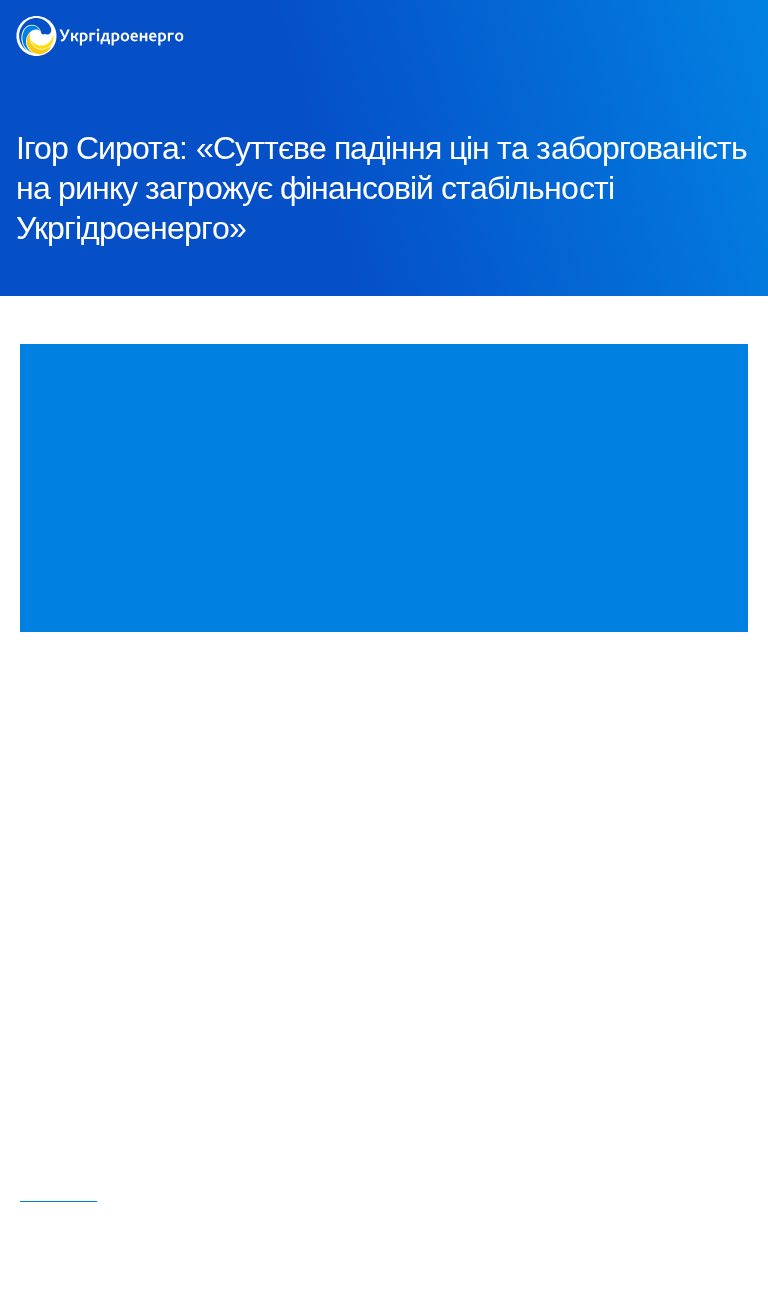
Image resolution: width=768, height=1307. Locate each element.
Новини (208, 79)
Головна (42, 79)
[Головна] (100, 27)
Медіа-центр (125, 79)
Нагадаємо (58, 1194)
